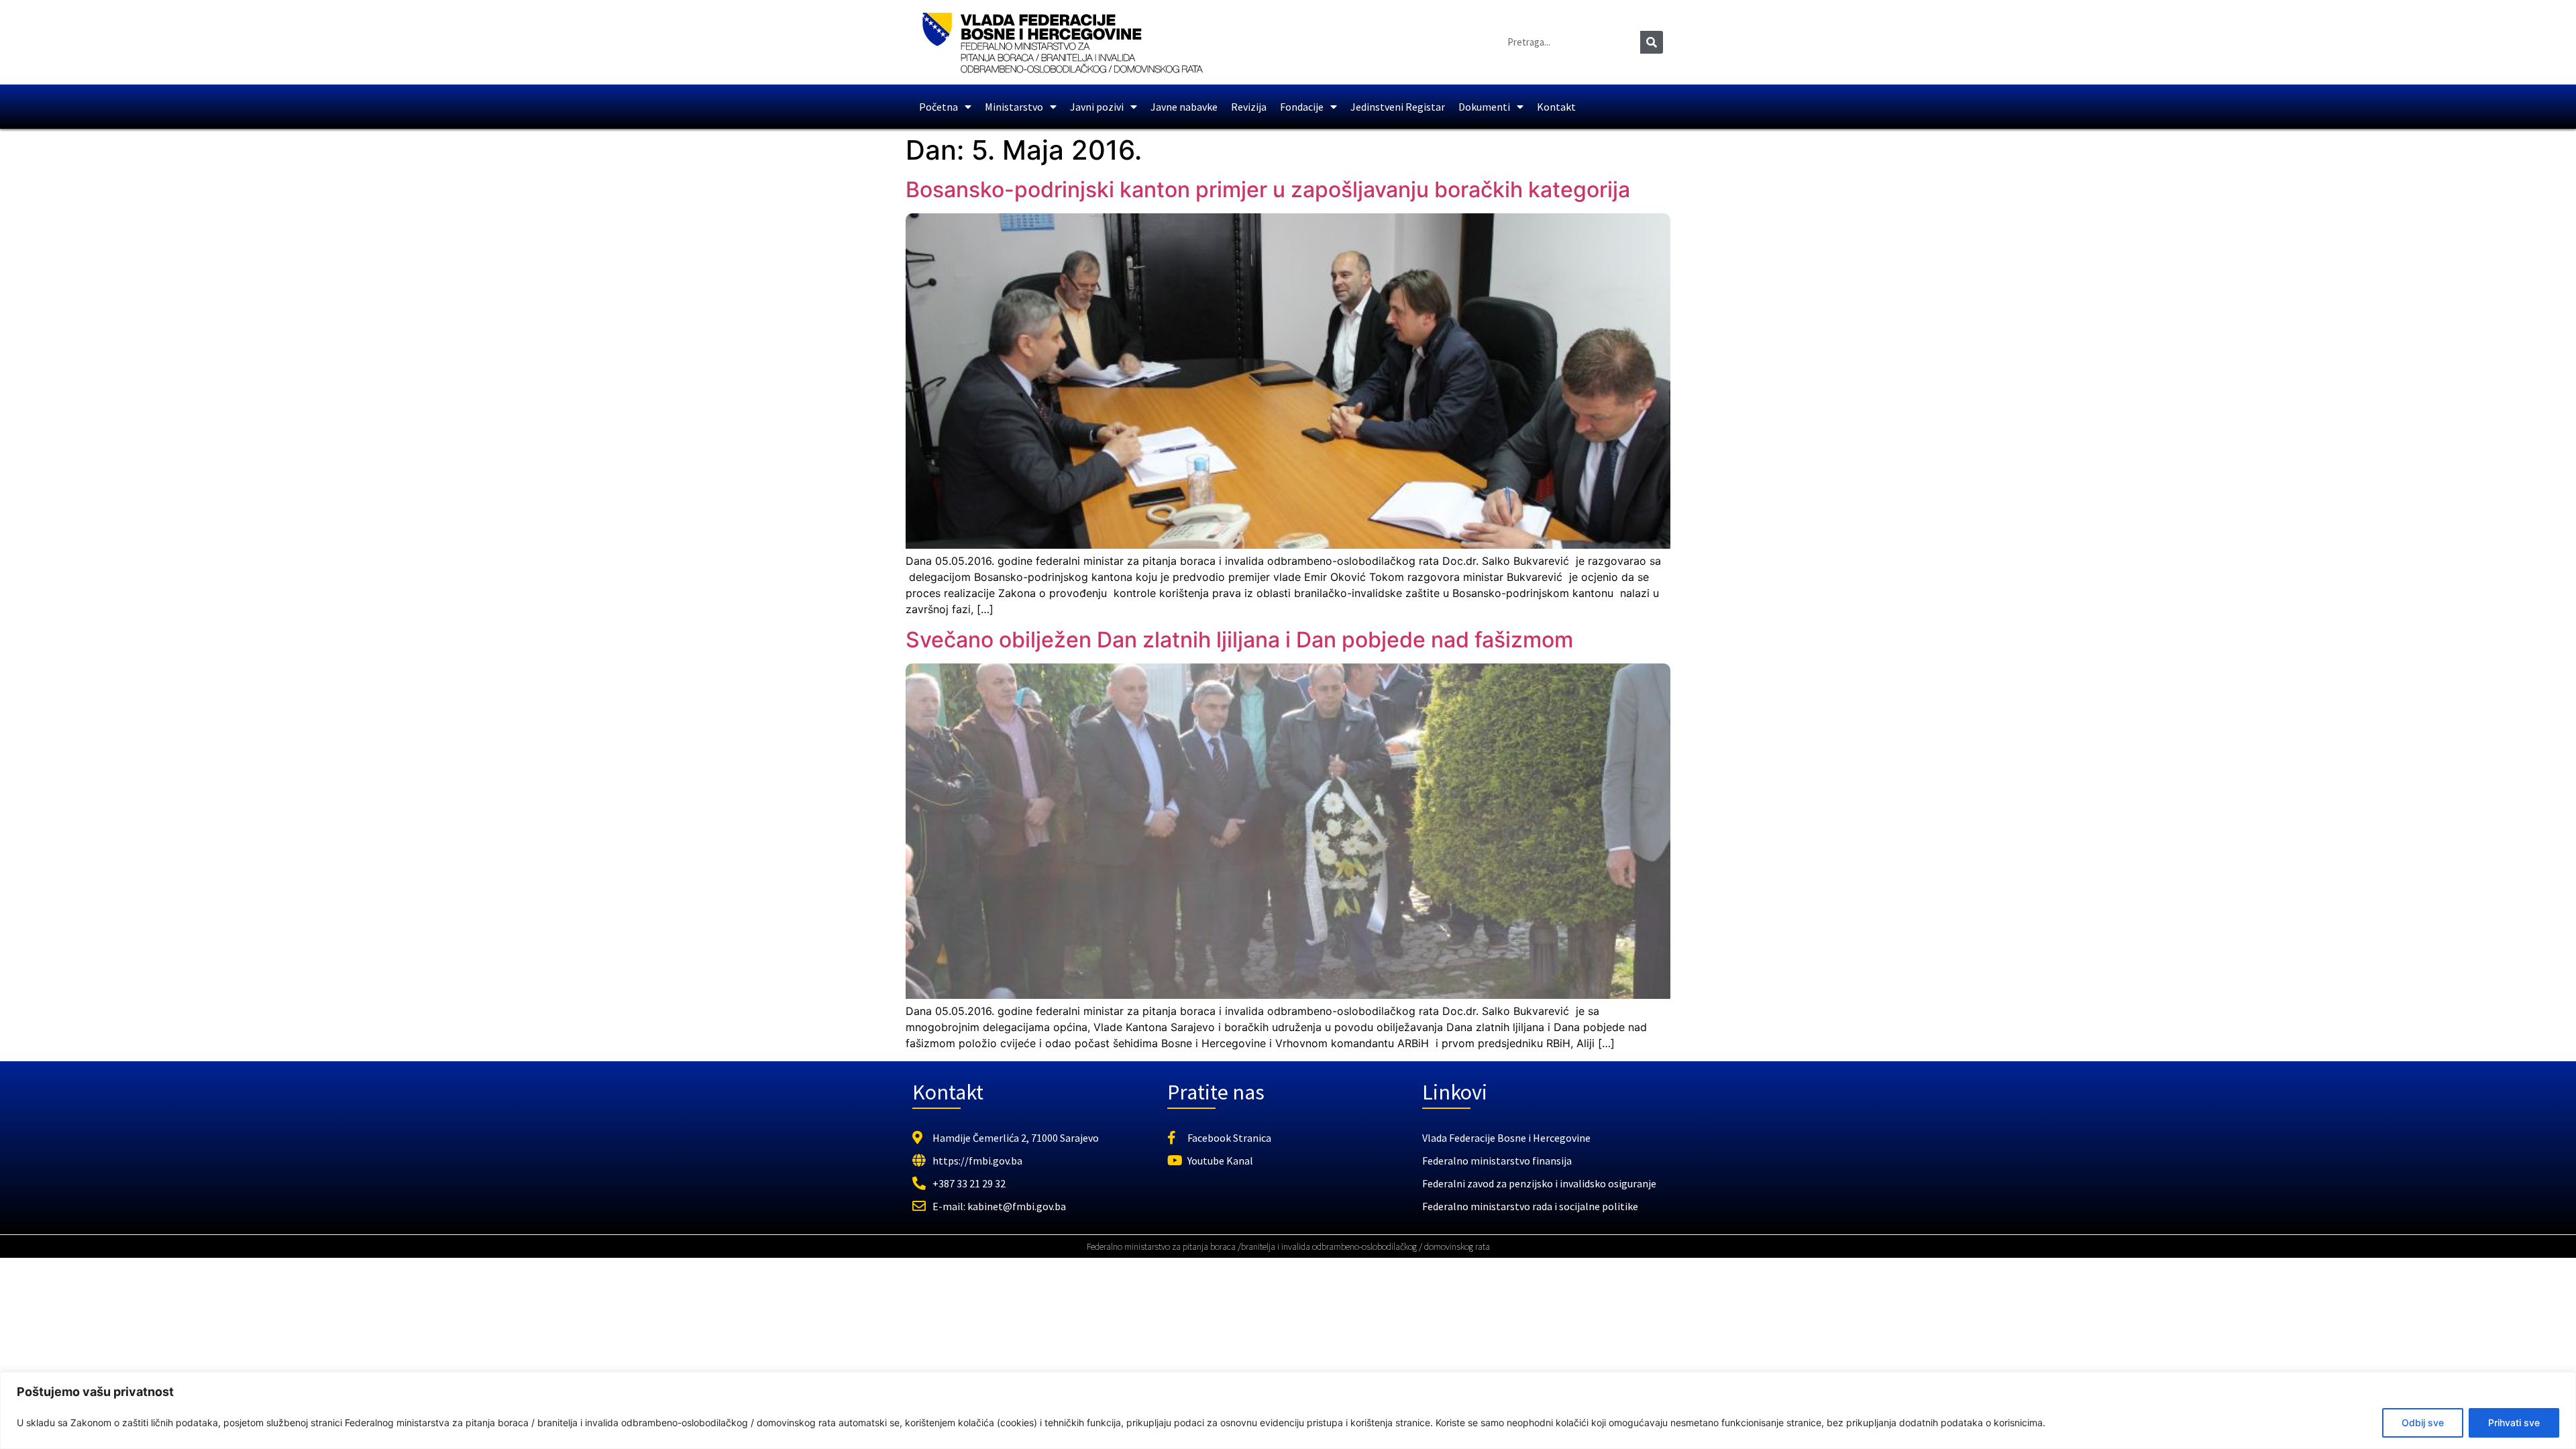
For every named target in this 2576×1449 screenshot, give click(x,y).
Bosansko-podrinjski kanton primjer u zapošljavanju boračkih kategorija (1268, 190)
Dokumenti (1484, 107)
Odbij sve (2423, 1423)
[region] (1288, 1410)
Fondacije (1302, 107)
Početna (938, 107)
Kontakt (1556, 107)
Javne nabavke (1184, 107)
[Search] (1652, 42)
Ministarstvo (1014, 107)
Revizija (1249, 107)
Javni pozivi (1097, 107)
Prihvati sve (2514, 1423)
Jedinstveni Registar (1398, 107)
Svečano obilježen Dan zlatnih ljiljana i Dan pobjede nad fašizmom (1239, 640)
